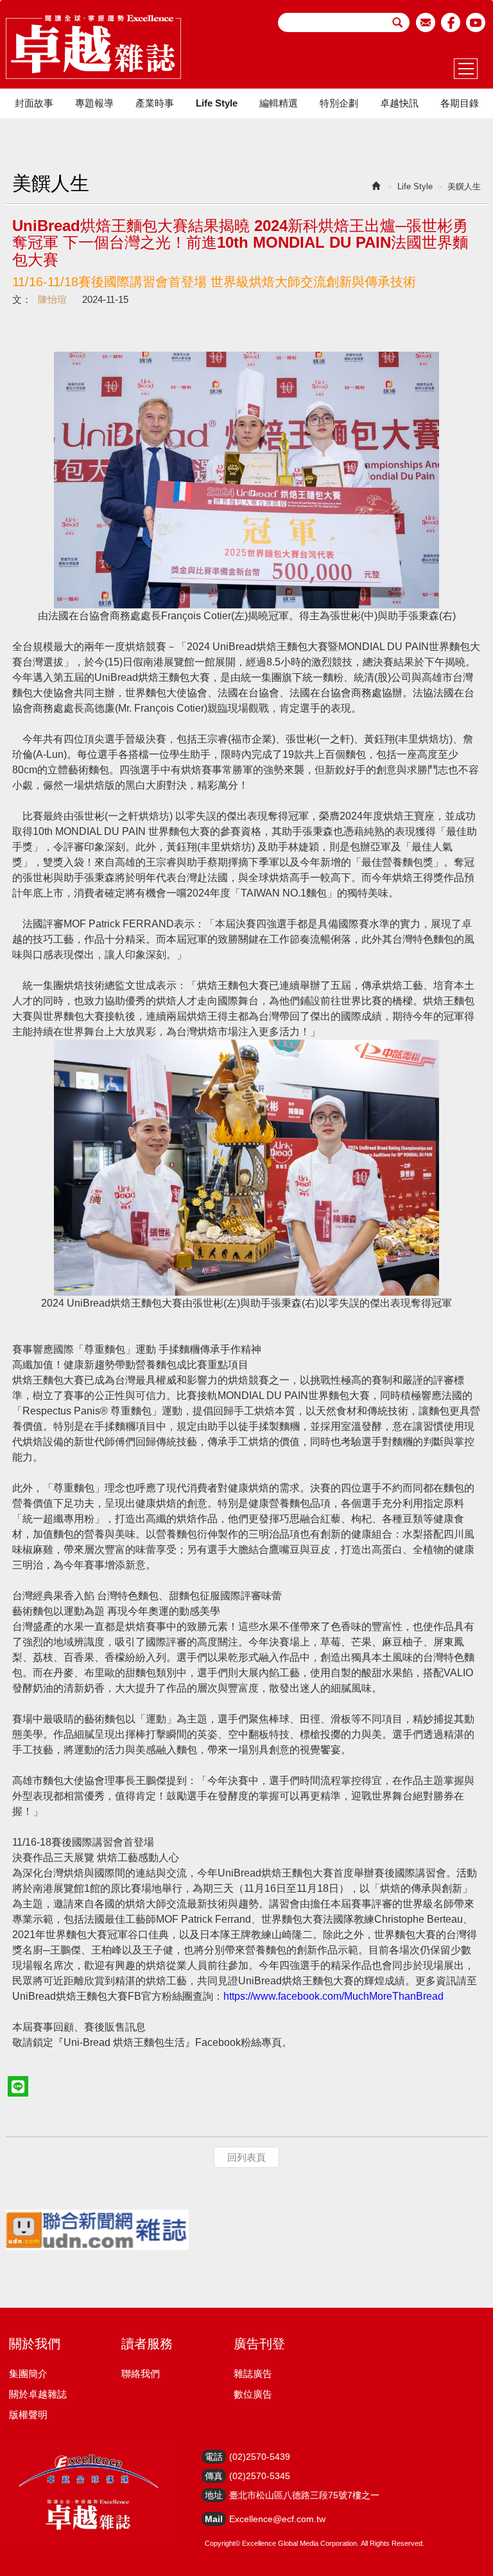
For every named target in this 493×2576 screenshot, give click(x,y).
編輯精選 (279, 103)
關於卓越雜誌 (38, 2394)
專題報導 (94, 103)
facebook (451, 22)
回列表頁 (246, 2157)
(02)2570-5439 (260, 2457)
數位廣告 (253, 2394)
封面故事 (34, 103)
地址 (214, 2495)
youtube (476, 22)
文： (22, 299)
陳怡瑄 (52, 299)
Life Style (217, 103)
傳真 (214, 2476)
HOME (93, 47)
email (426, 22)
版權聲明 (28, 2415)
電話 (214, 2457)
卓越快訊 (399, 103)
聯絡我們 (141, 2374)
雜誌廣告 (253, 2374)
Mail (214, 2519)
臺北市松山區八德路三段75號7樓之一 (304, 2495)
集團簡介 (28, 2374)
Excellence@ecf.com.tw (277, 2519)
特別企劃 (339, 103)
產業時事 (155, 103)
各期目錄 (460, 103)
